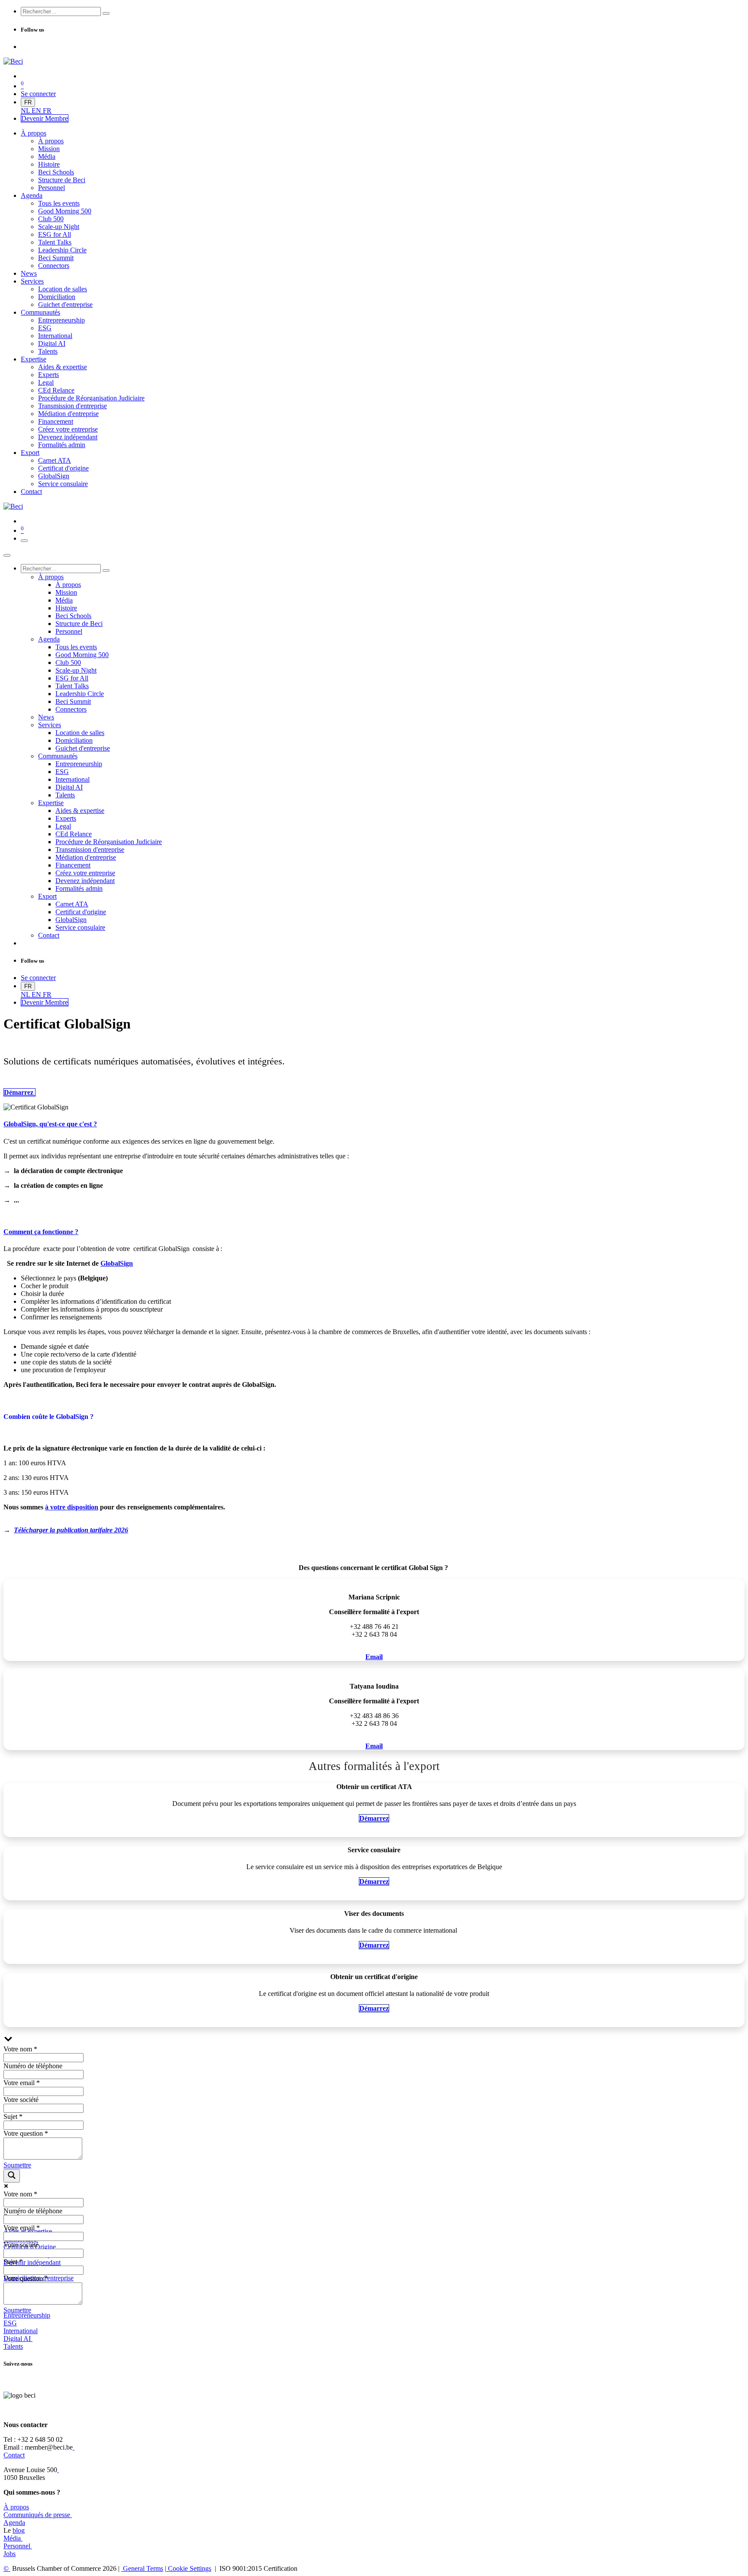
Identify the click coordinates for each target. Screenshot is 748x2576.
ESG (10, 2323)
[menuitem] (26, 111)
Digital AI (17, 2339)
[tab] (374, 1124)
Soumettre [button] (17, 2165)
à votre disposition (72, 1507)
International (21, 2331)
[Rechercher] (106, 13)
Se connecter (38, 94)
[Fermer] (7, 555)
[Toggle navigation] (24, 541)
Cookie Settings (189, 2568)
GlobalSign (117, 1263)
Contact (14, 2455)
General (142, 2568)
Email (374, 1657)
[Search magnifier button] (12, 2176)
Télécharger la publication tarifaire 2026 (71, 1530)
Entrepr (27, 2315)
